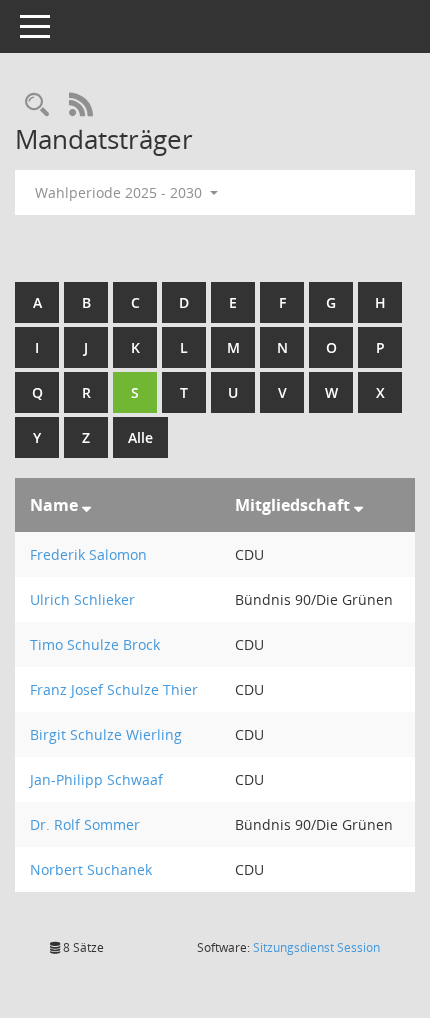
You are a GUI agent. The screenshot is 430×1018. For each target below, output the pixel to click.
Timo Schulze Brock (95, 644)
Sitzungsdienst (316, 947)
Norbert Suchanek (91, 869)
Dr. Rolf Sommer (85, 824)
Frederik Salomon (88, 554)
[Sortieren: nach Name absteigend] (86, 505)
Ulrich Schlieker (82, 599)
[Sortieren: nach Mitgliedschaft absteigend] (358, 505)
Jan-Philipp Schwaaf (96, 779)
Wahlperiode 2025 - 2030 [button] (120, 192)
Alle (140, 437)
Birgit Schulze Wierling (106, 734)
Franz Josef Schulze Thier (114, 689)
